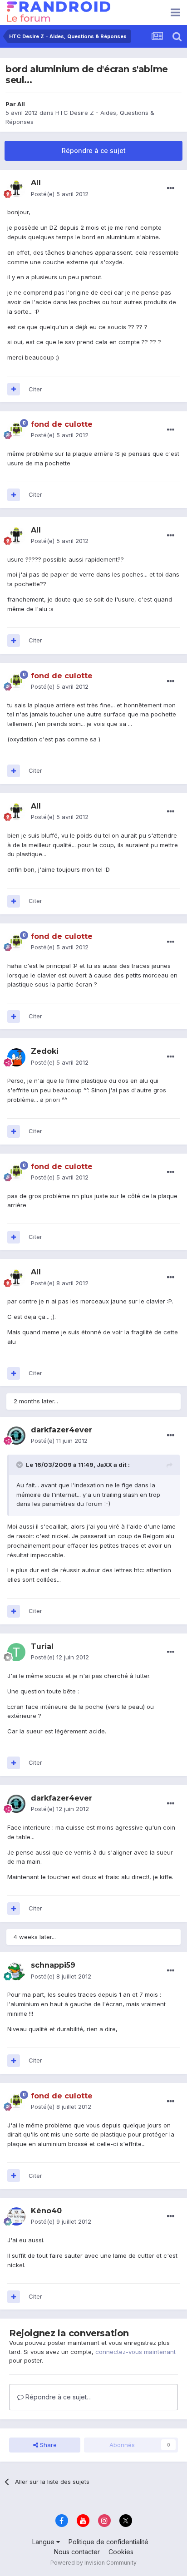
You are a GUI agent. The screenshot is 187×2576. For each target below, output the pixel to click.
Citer (35, 389)
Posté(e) (60, 194)
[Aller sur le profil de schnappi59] (16, 1971)
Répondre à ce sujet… (58, 2397)
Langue (44, 2542)
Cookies (121, 2552)
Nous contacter (77, 2552)
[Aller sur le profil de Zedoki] (16, 1057)
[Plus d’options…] (171, 188)
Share (47, 2445)
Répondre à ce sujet (94, 151)
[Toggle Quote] (20, 1465)
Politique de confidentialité (108, 2542)
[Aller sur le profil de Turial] (16, 1652)
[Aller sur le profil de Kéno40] (16, 2216)
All (21, 104)
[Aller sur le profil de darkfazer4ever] (16, 1436)
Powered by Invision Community (93, 2563)
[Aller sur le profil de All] (16, 189)
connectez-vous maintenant (135, 2352)
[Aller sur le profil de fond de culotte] (16, 430)
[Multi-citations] (14, 389)
